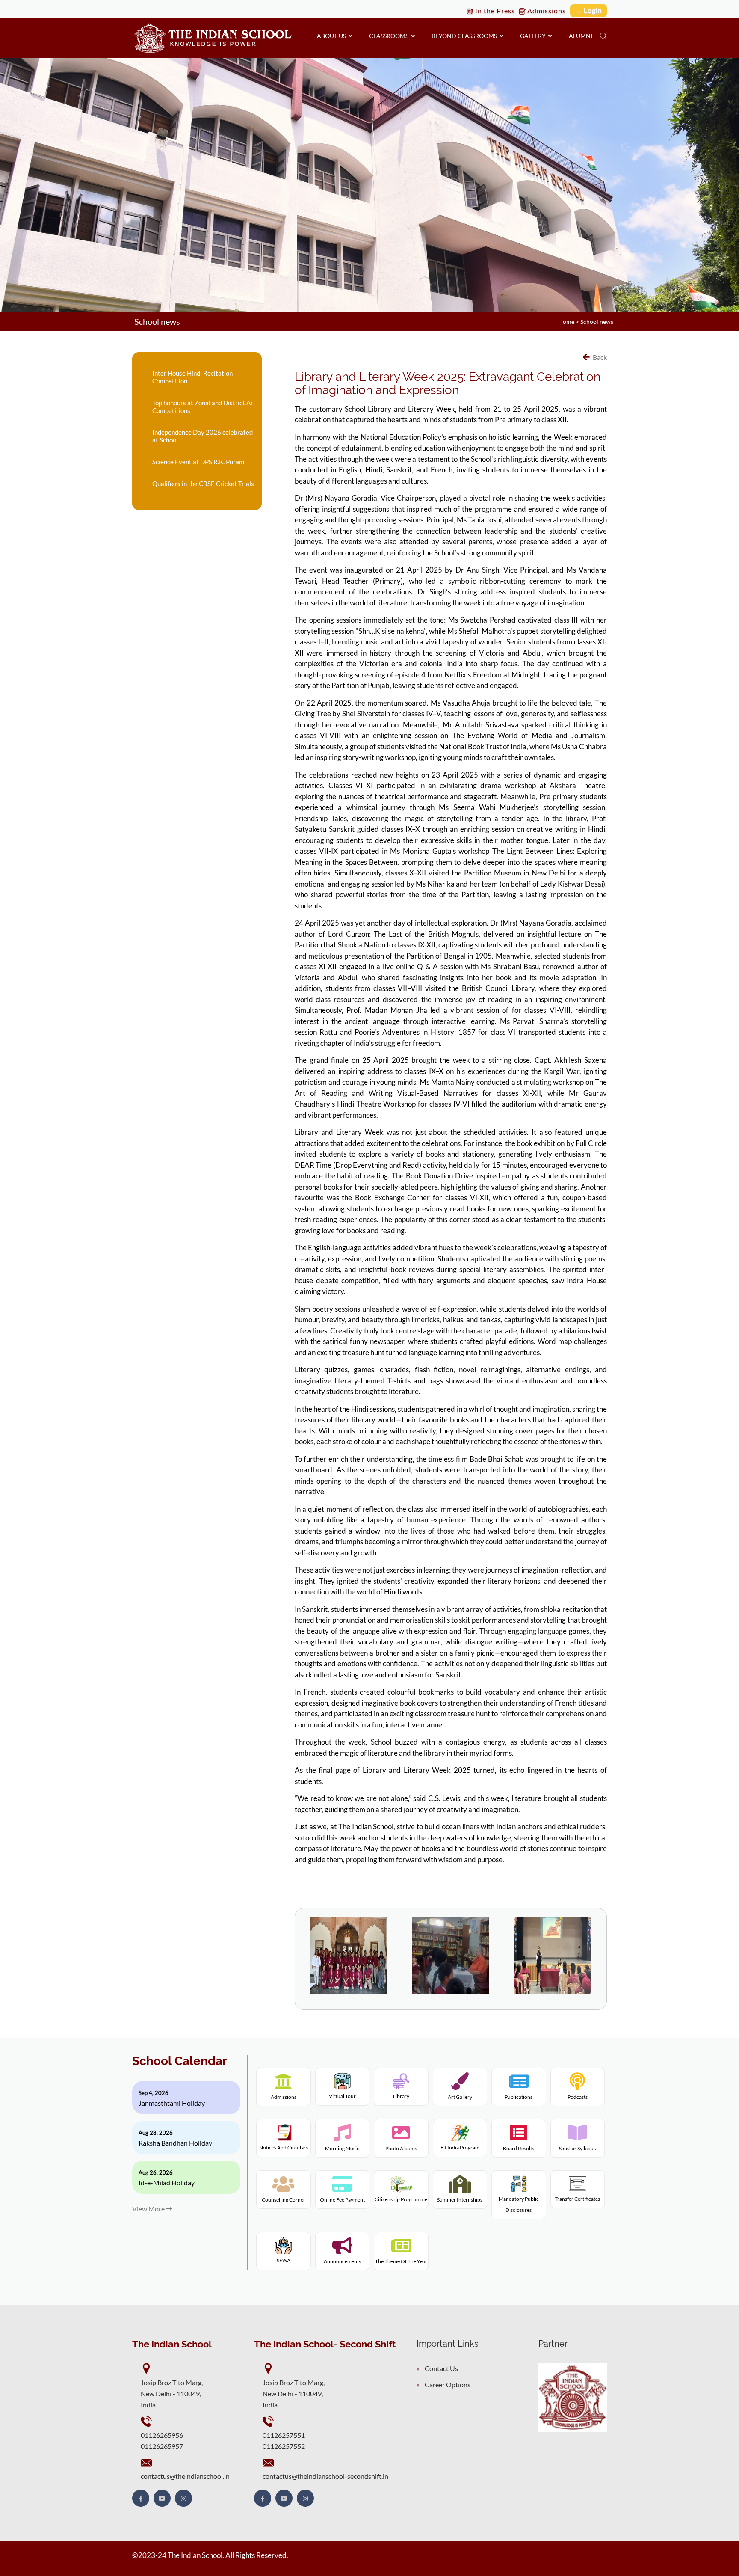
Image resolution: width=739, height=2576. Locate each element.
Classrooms (390, 36)
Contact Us (441, 2368)
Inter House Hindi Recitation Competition (192, 377)
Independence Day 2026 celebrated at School (202, 436)
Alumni (581, 36)
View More (149, 2209)
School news (597, 322)
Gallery (534, 36)
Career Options (448, 2385)
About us (333, 36)
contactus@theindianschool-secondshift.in (325, 2476)
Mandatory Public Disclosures (519, 2204)
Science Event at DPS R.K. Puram (198, 462)
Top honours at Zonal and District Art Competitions (204, 407)
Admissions (546, 10)
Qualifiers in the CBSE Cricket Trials (203, 484)
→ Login (588, 10)
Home (566, 322)
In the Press (494, 10)
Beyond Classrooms (466, 36)
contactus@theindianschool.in (185, 2476)
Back (599, 357)
